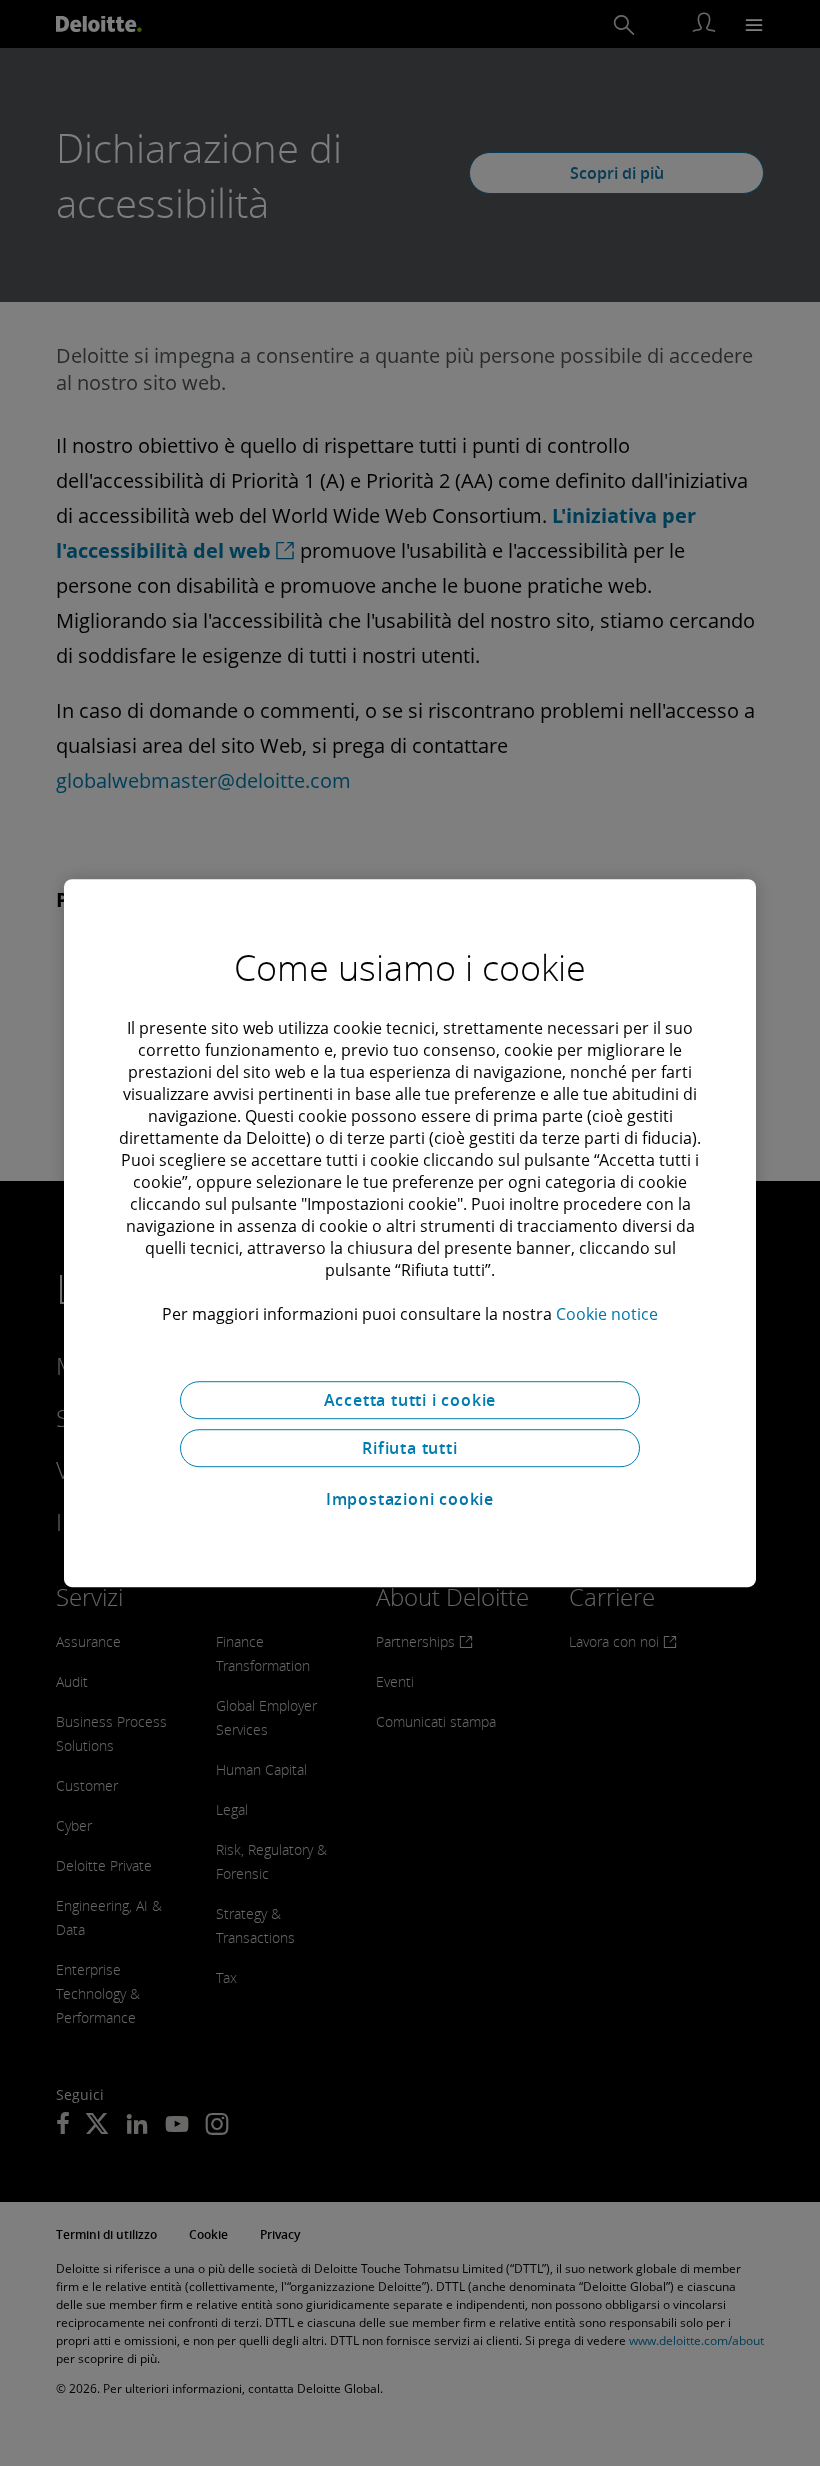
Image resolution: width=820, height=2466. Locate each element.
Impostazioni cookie (410, 1499)
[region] (410, 1233)
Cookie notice (607, 1314)
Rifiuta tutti (409, 1448)
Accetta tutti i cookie (410, 1400)
